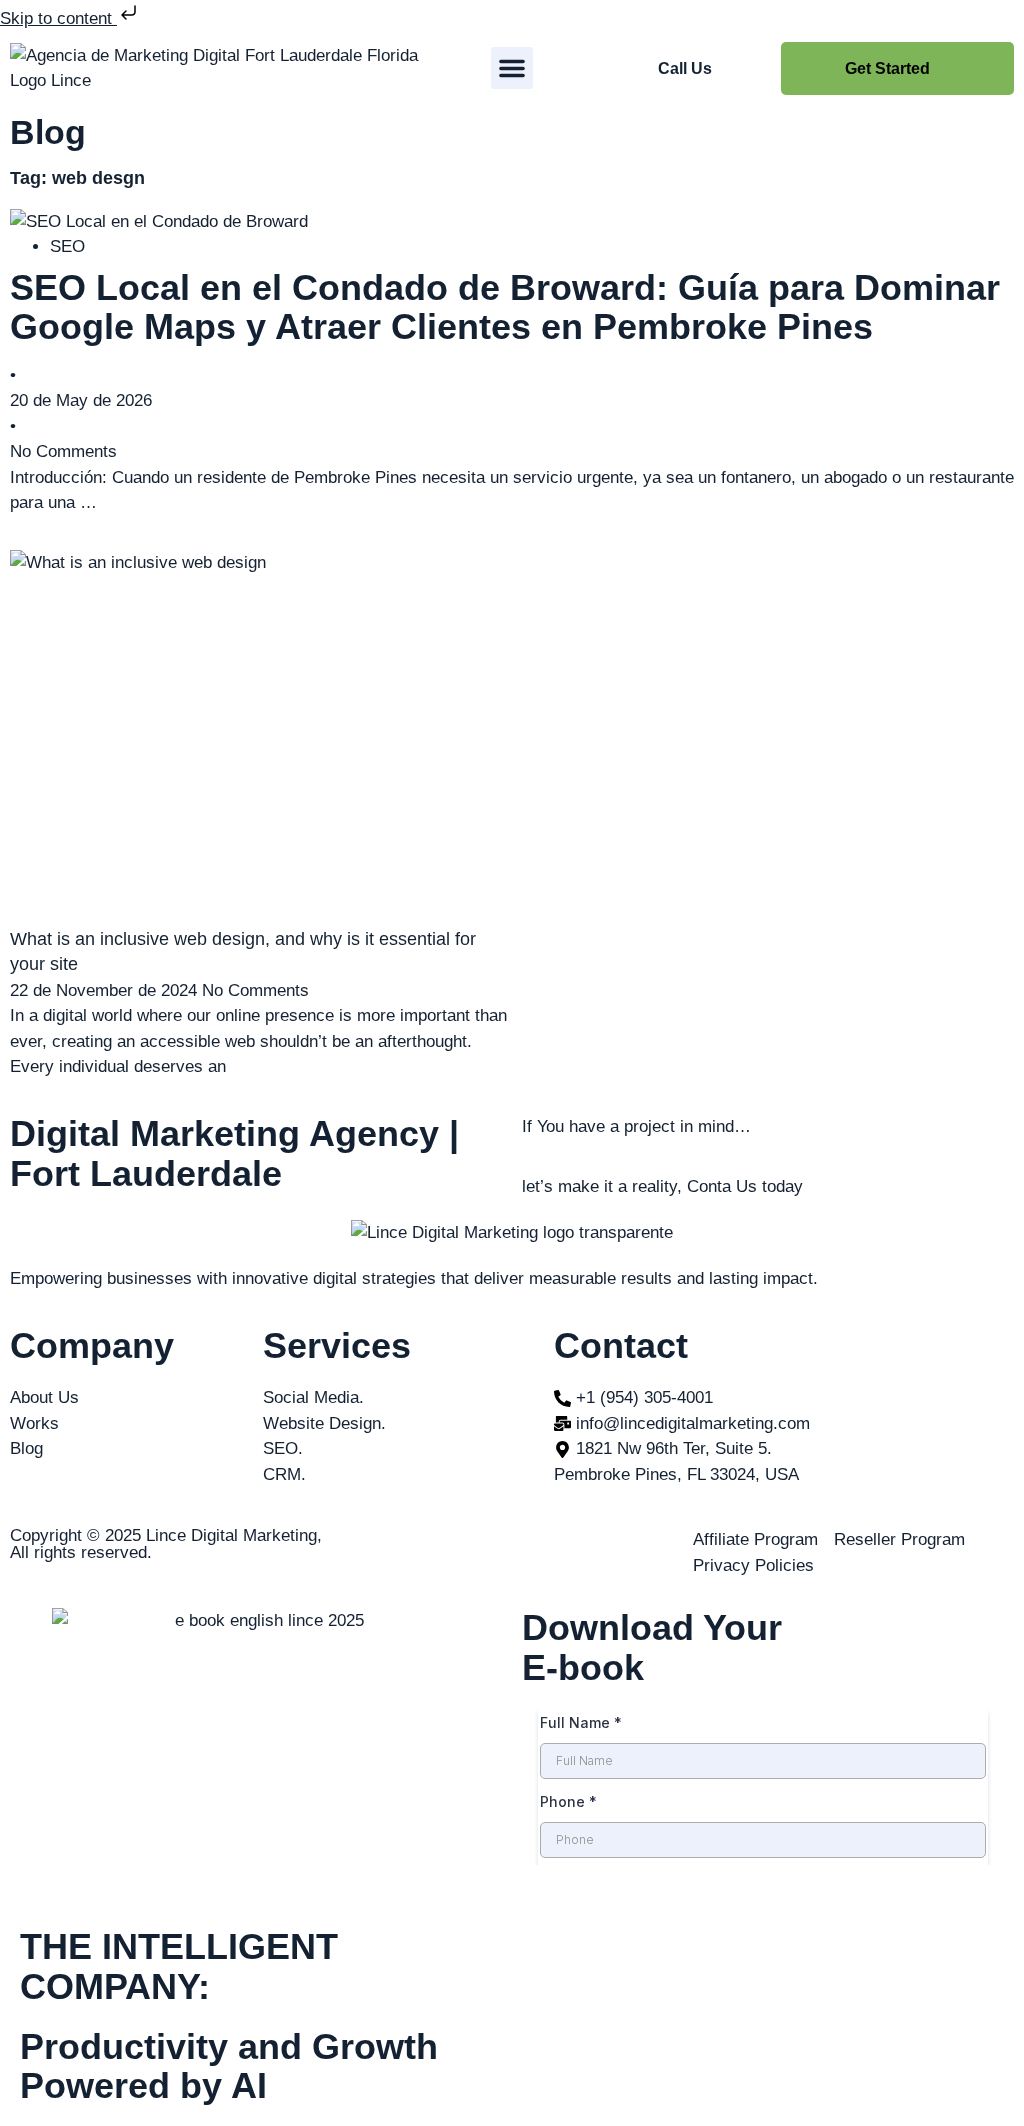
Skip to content (58, 18)
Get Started (887, 68)
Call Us (685, 68)
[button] (512, 68)
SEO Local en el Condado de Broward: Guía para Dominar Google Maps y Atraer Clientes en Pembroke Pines (505, 307)
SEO (67, 246)
